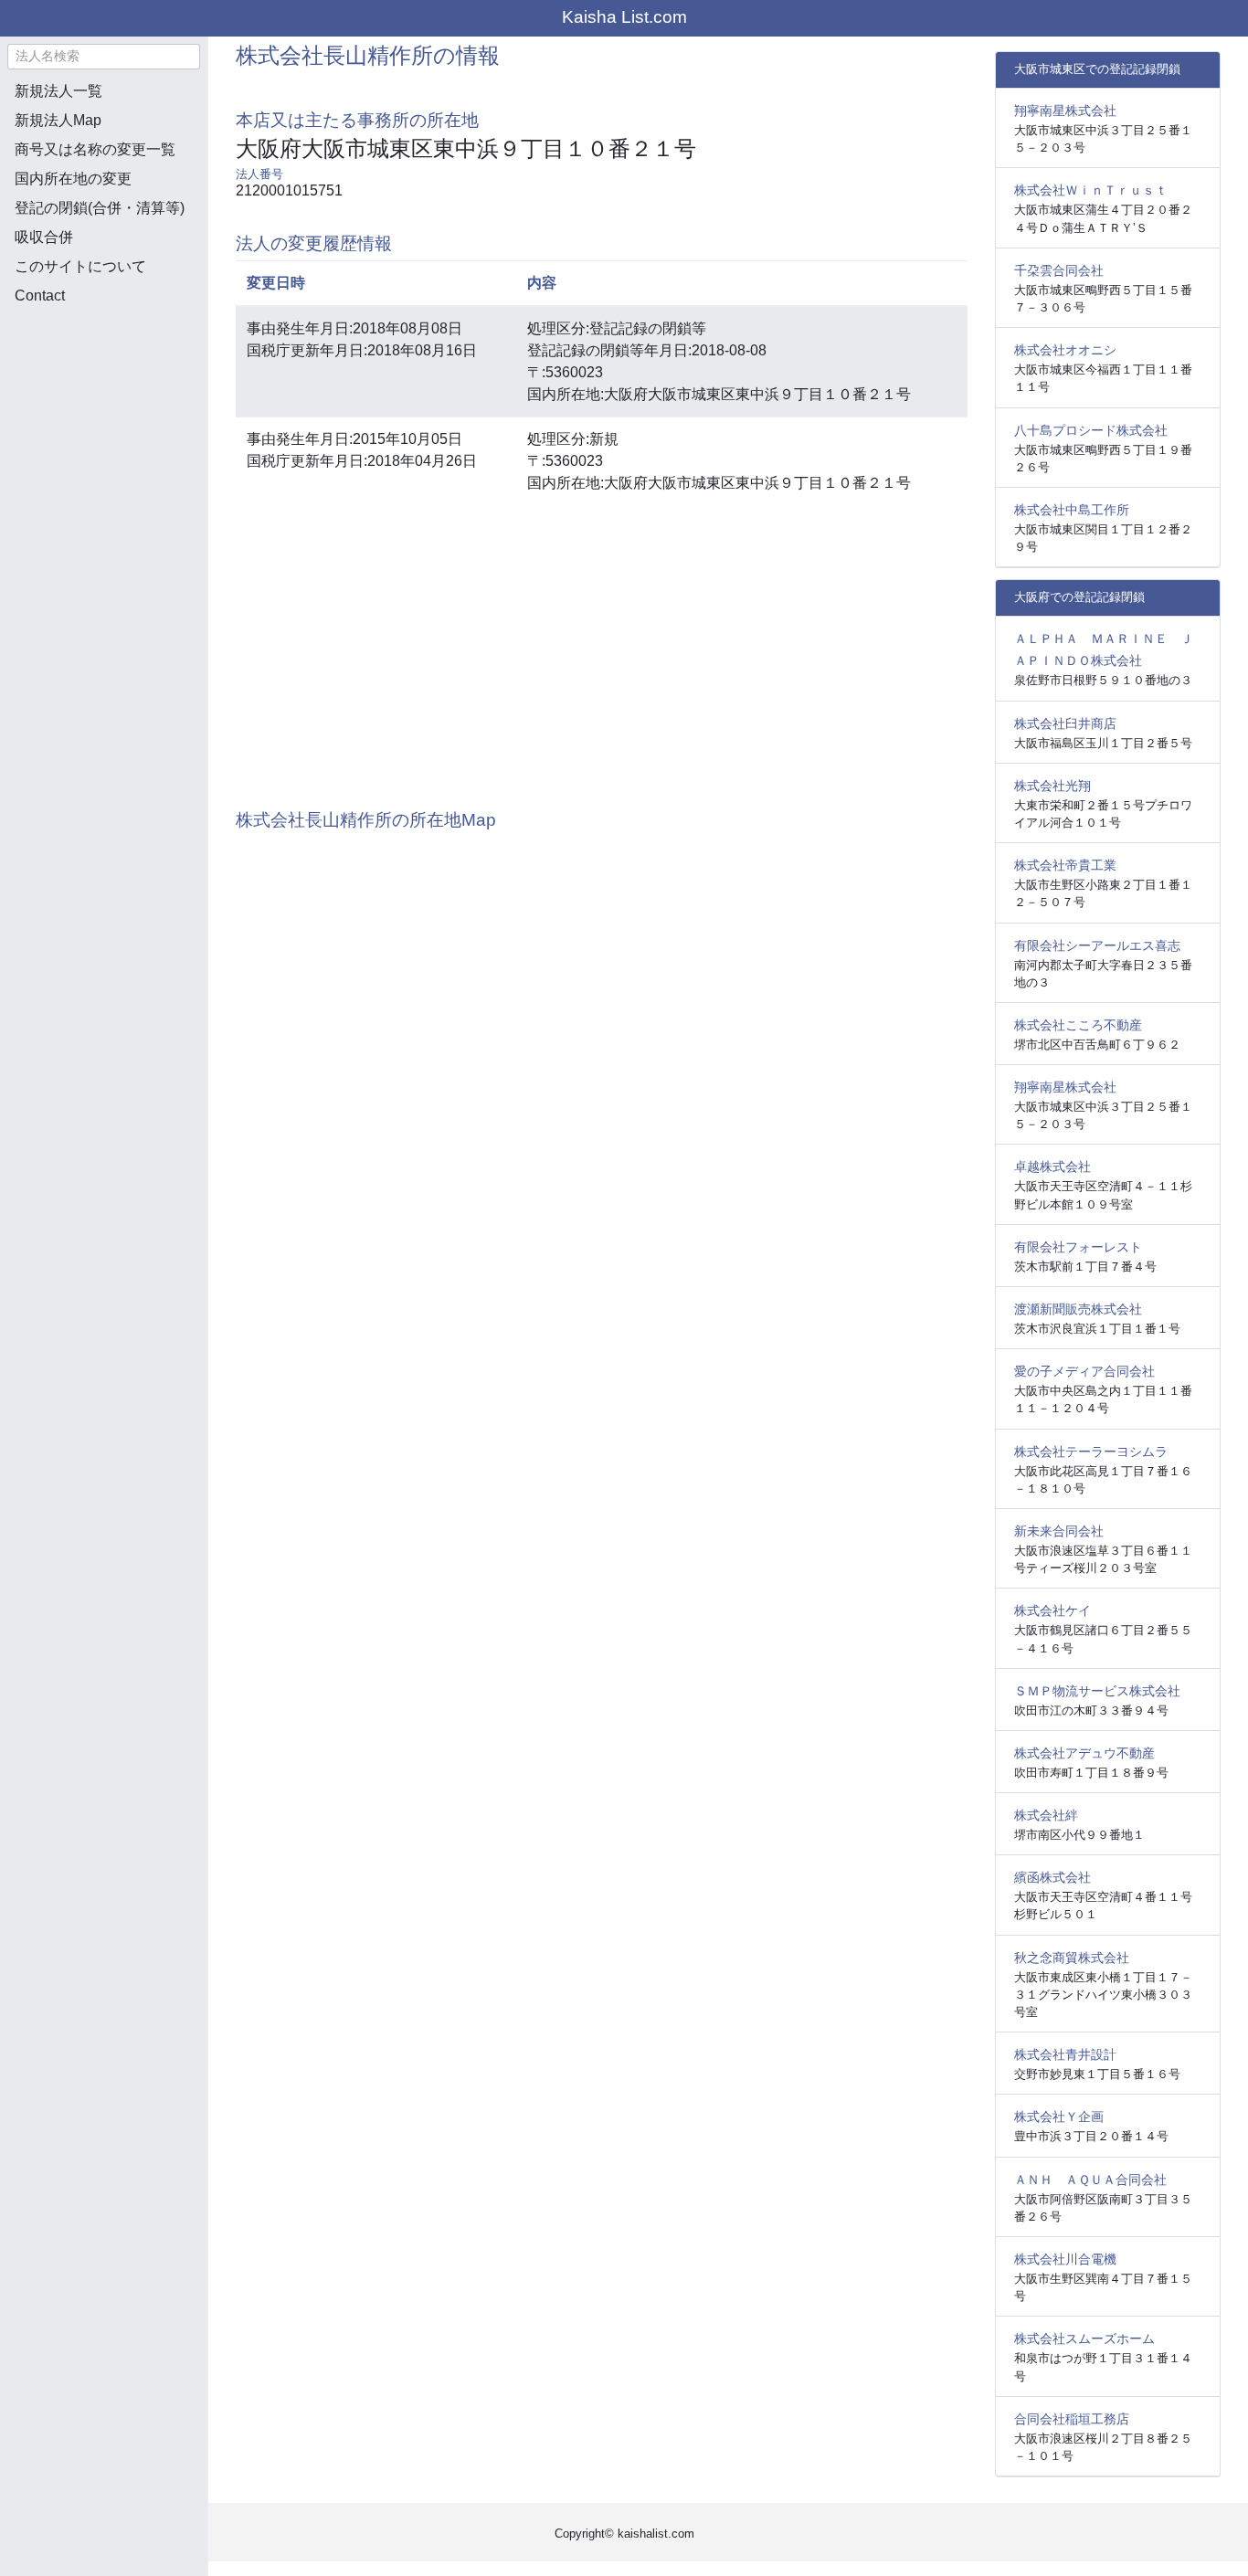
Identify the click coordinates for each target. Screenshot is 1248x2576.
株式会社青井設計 (1065, 2054)
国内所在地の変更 (73, 179)
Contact (40, 296)
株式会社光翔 (1052, 786)
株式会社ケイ (1052, 1610)
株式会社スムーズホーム (1084, 2338)
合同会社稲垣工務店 (1072, 2419)
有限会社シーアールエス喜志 (1097, 945)
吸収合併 (44, 237)
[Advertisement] (103, 417)
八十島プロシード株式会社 (1091, 430)
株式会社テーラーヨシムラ (1091, 1452)
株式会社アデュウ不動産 (1084, 1753)
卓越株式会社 (1052, 1167)
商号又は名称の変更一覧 (95, 149)
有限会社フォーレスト (1078, 1247)
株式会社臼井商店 (1065, 723)
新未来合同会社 (1059, 1531)
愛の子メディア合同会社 (1084, 1371)
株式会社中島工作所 (1072, 510)
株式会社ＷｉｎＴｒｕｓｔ (1091, 190)
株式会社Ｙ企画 (1059, 2117)
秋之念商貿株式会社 (1072, 1958)
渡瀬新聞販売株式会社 (1078, 1309)
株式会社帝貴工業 (1065, 865)
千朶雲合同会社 (1059, 270)
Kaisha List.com (624, 17)
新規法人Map (58, 120)
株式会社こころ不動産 (1078, 1025)
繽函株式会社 (1052, 1877)
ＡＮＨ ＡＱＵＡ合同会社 (1090, 2180)
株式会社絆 (1046, 1815)
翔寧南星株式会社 (1065, 111)
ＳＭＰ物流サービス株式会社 (1097, 1691)
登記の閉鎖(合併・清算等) (100, 208)
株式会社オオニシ (1065, 350)
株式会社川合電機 (1065, 2259)
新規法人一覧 (58, 91)
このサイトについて (80, 266)
